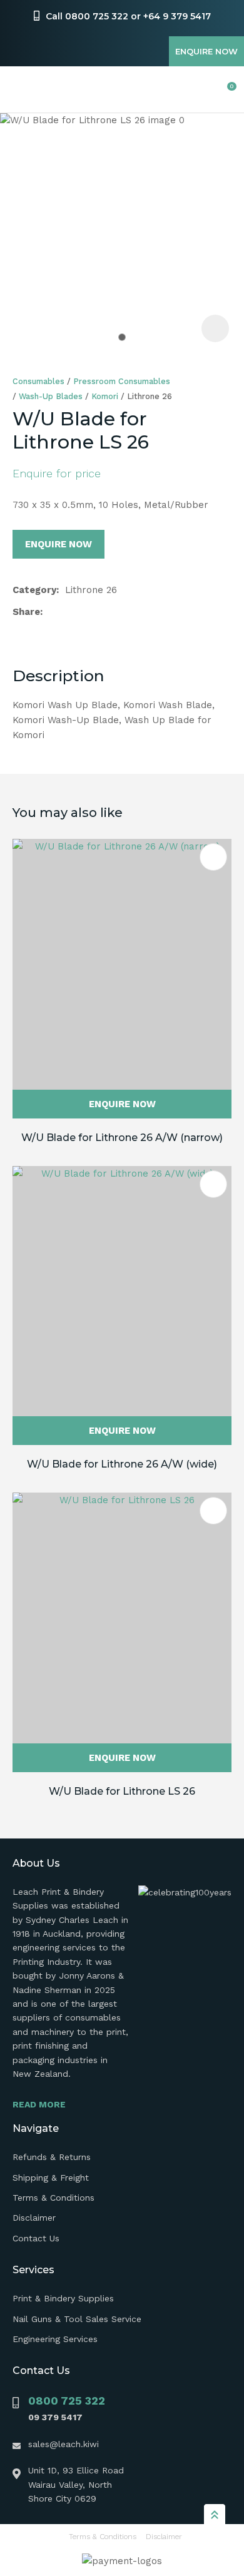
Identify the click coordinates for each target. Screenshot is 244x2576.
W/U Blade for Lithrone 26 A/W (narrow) (122, 1138)
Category (34, 590)
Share (26, 612)
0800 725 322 (67, 2401)
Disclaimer (34, 2218)
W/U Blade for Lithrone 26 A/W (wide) (122, 1464)
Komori (105, 396)
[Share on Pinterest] (108, 612)
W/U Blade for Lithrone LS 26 (122, 1791)
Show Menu (20, 90)
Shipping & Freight (51, 2178)
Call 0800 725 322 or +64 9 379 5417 (128, 16)
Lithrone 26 (150, 396)
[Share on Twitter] (69, 612)
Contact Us (36, 2238)
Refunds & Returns (52, 2157)
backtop (215, 2514)
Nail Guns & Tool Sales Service (77, 2319)
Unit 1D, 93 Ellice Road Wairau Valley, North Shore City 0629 (76, 2484)
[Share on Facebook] (51, 612)
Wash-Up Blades (51, 396)
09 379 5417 (55, 2417)
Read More (39, 2104)
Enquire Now (206, 51)
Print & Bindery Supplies (63, 2298)
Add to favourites (213, 857)
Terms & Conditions (53, 2198)
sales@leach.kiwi (64, 2444)
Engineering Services (55, 2339)
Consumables (38, 381)
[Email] (89, 612)
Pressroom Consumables (122, 381)
